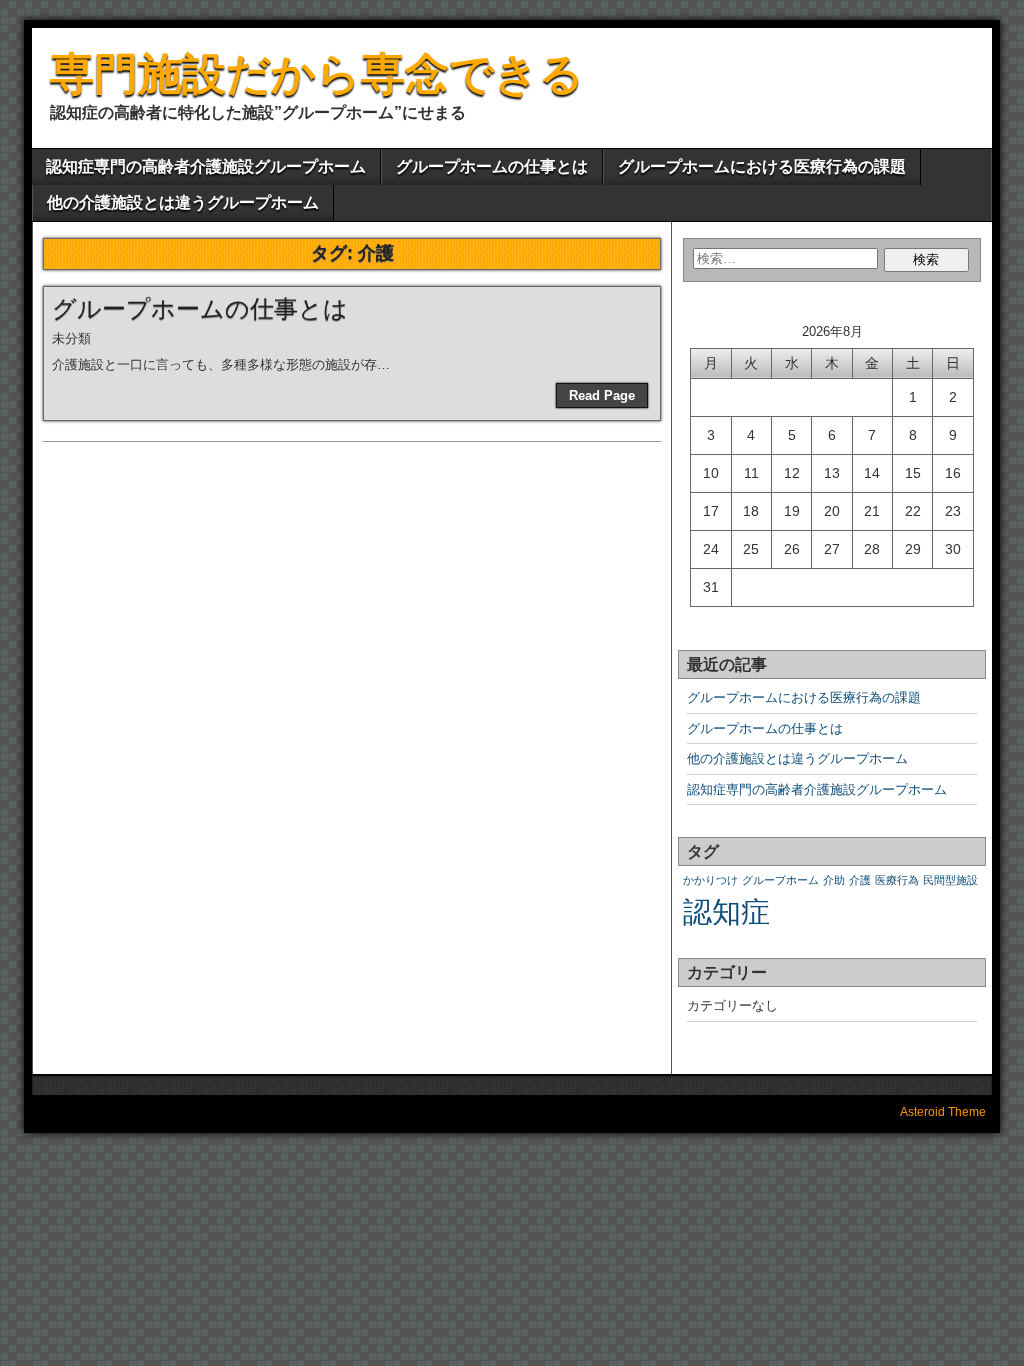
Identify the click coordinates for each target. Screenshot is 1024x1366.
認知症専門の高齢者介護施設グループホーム (206, 166)
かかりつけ (710, 880)
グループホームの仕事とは (492, 166)
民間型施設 (950, 880)
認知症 (726, 911)
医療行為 (897, 880)
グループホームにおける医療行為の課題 (762, 166)
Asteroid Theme (943, 1112)
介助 (834, 880)
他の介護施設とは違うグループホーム (183, 202)
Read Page (602, 395)
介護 (860, 880)
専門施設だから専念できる (317, 73)
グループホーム (780, 880)
